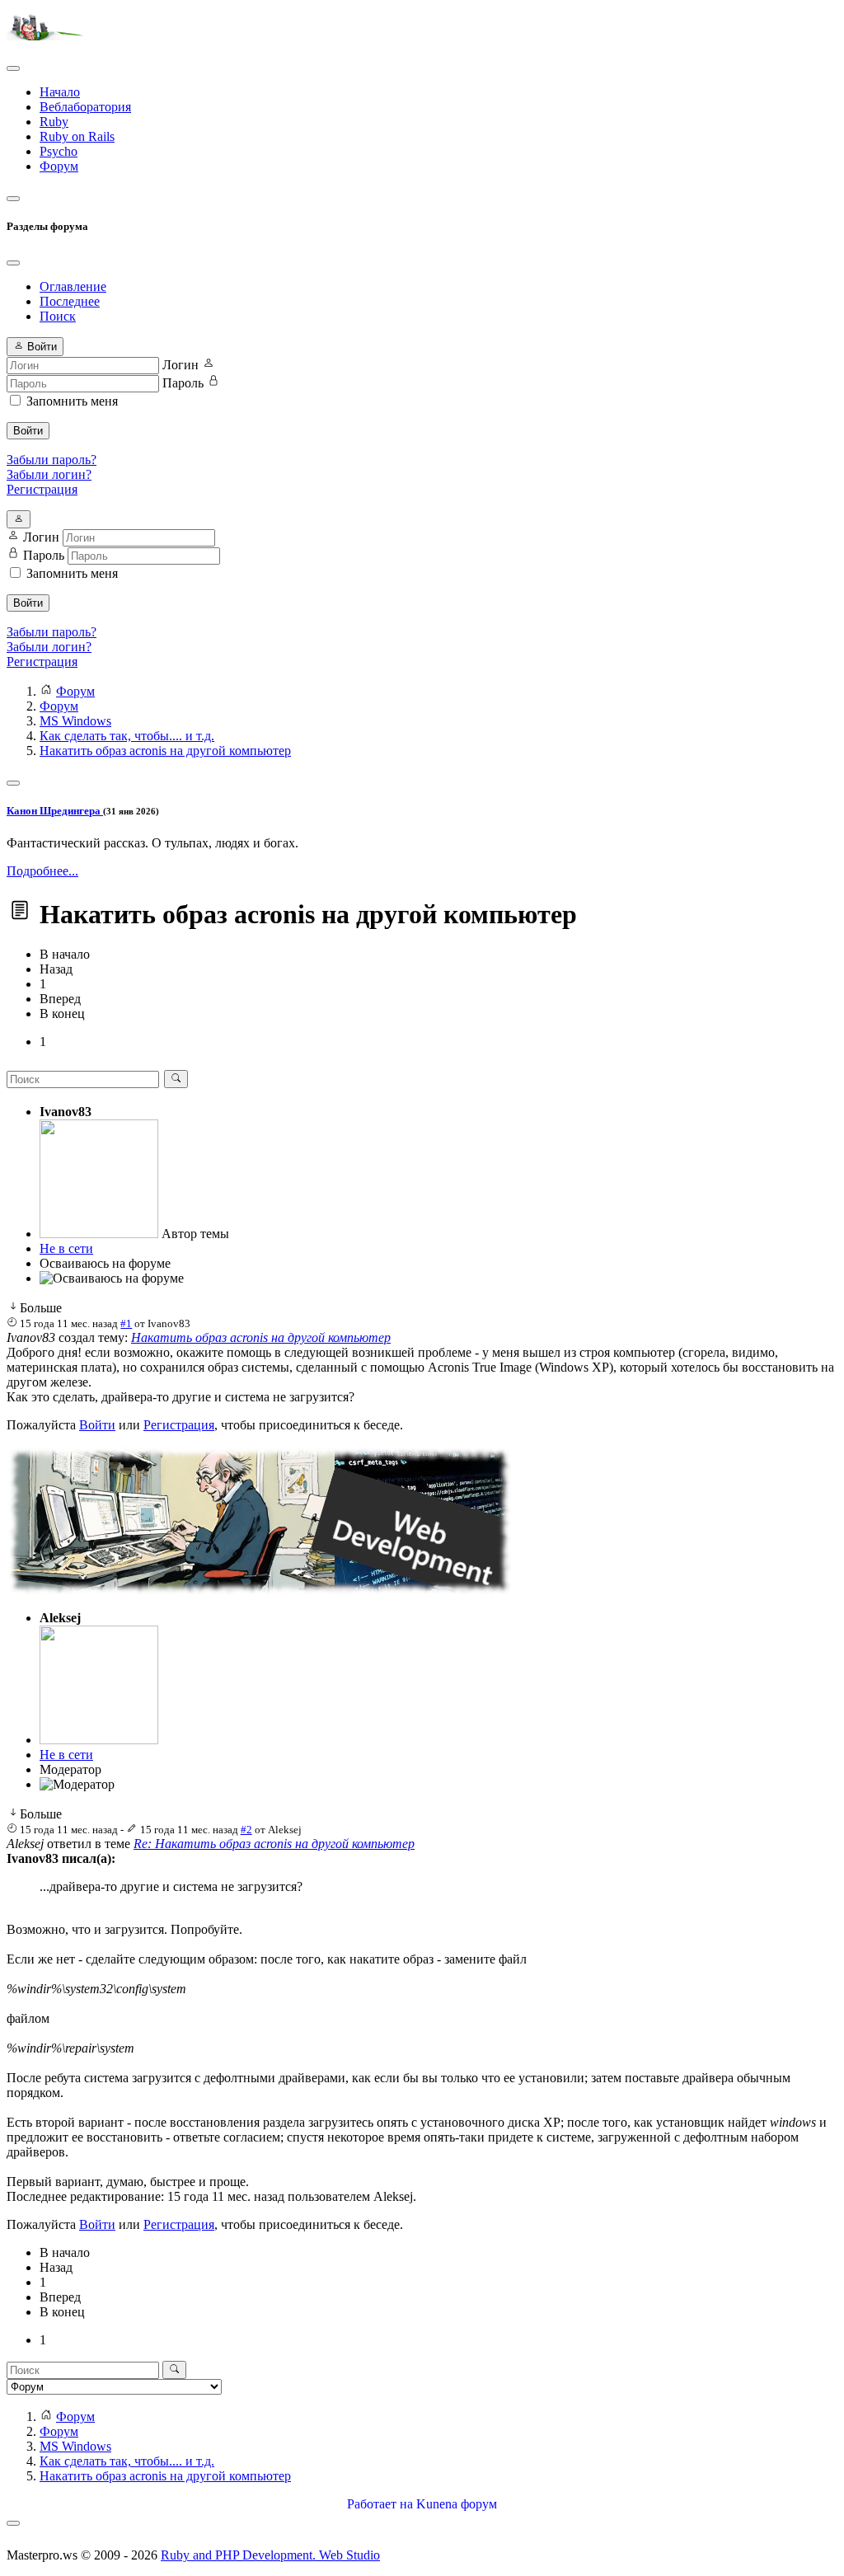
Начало (60, 92)
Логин (181, 365)
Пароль (183, 383)
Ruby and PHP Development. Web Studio (270, 2555)
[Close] (13, 263)
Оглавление (73, 286)
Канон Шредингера (55, 811)
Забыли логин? (49, 474)
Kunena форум (457, 2504)
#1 (126, 1323)
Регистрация (42, 489)
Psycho (59, 151)
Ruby (54, 122)
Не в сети (66, 1248)
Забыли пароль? (52, 460)
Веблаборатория (85, 107)
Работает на (380, 2504)
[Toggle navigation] (13, 68)
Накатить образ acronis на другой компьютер (261, 1337)
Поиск (58, 316)
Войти (28, 431)
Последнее (70, 301)
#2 (246, 1830)
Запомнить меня (72, 401)
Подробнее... (42, 871)
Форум (59, 166)
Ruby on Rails (77, 136)
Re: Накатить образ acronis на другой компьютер (274, 1844)
